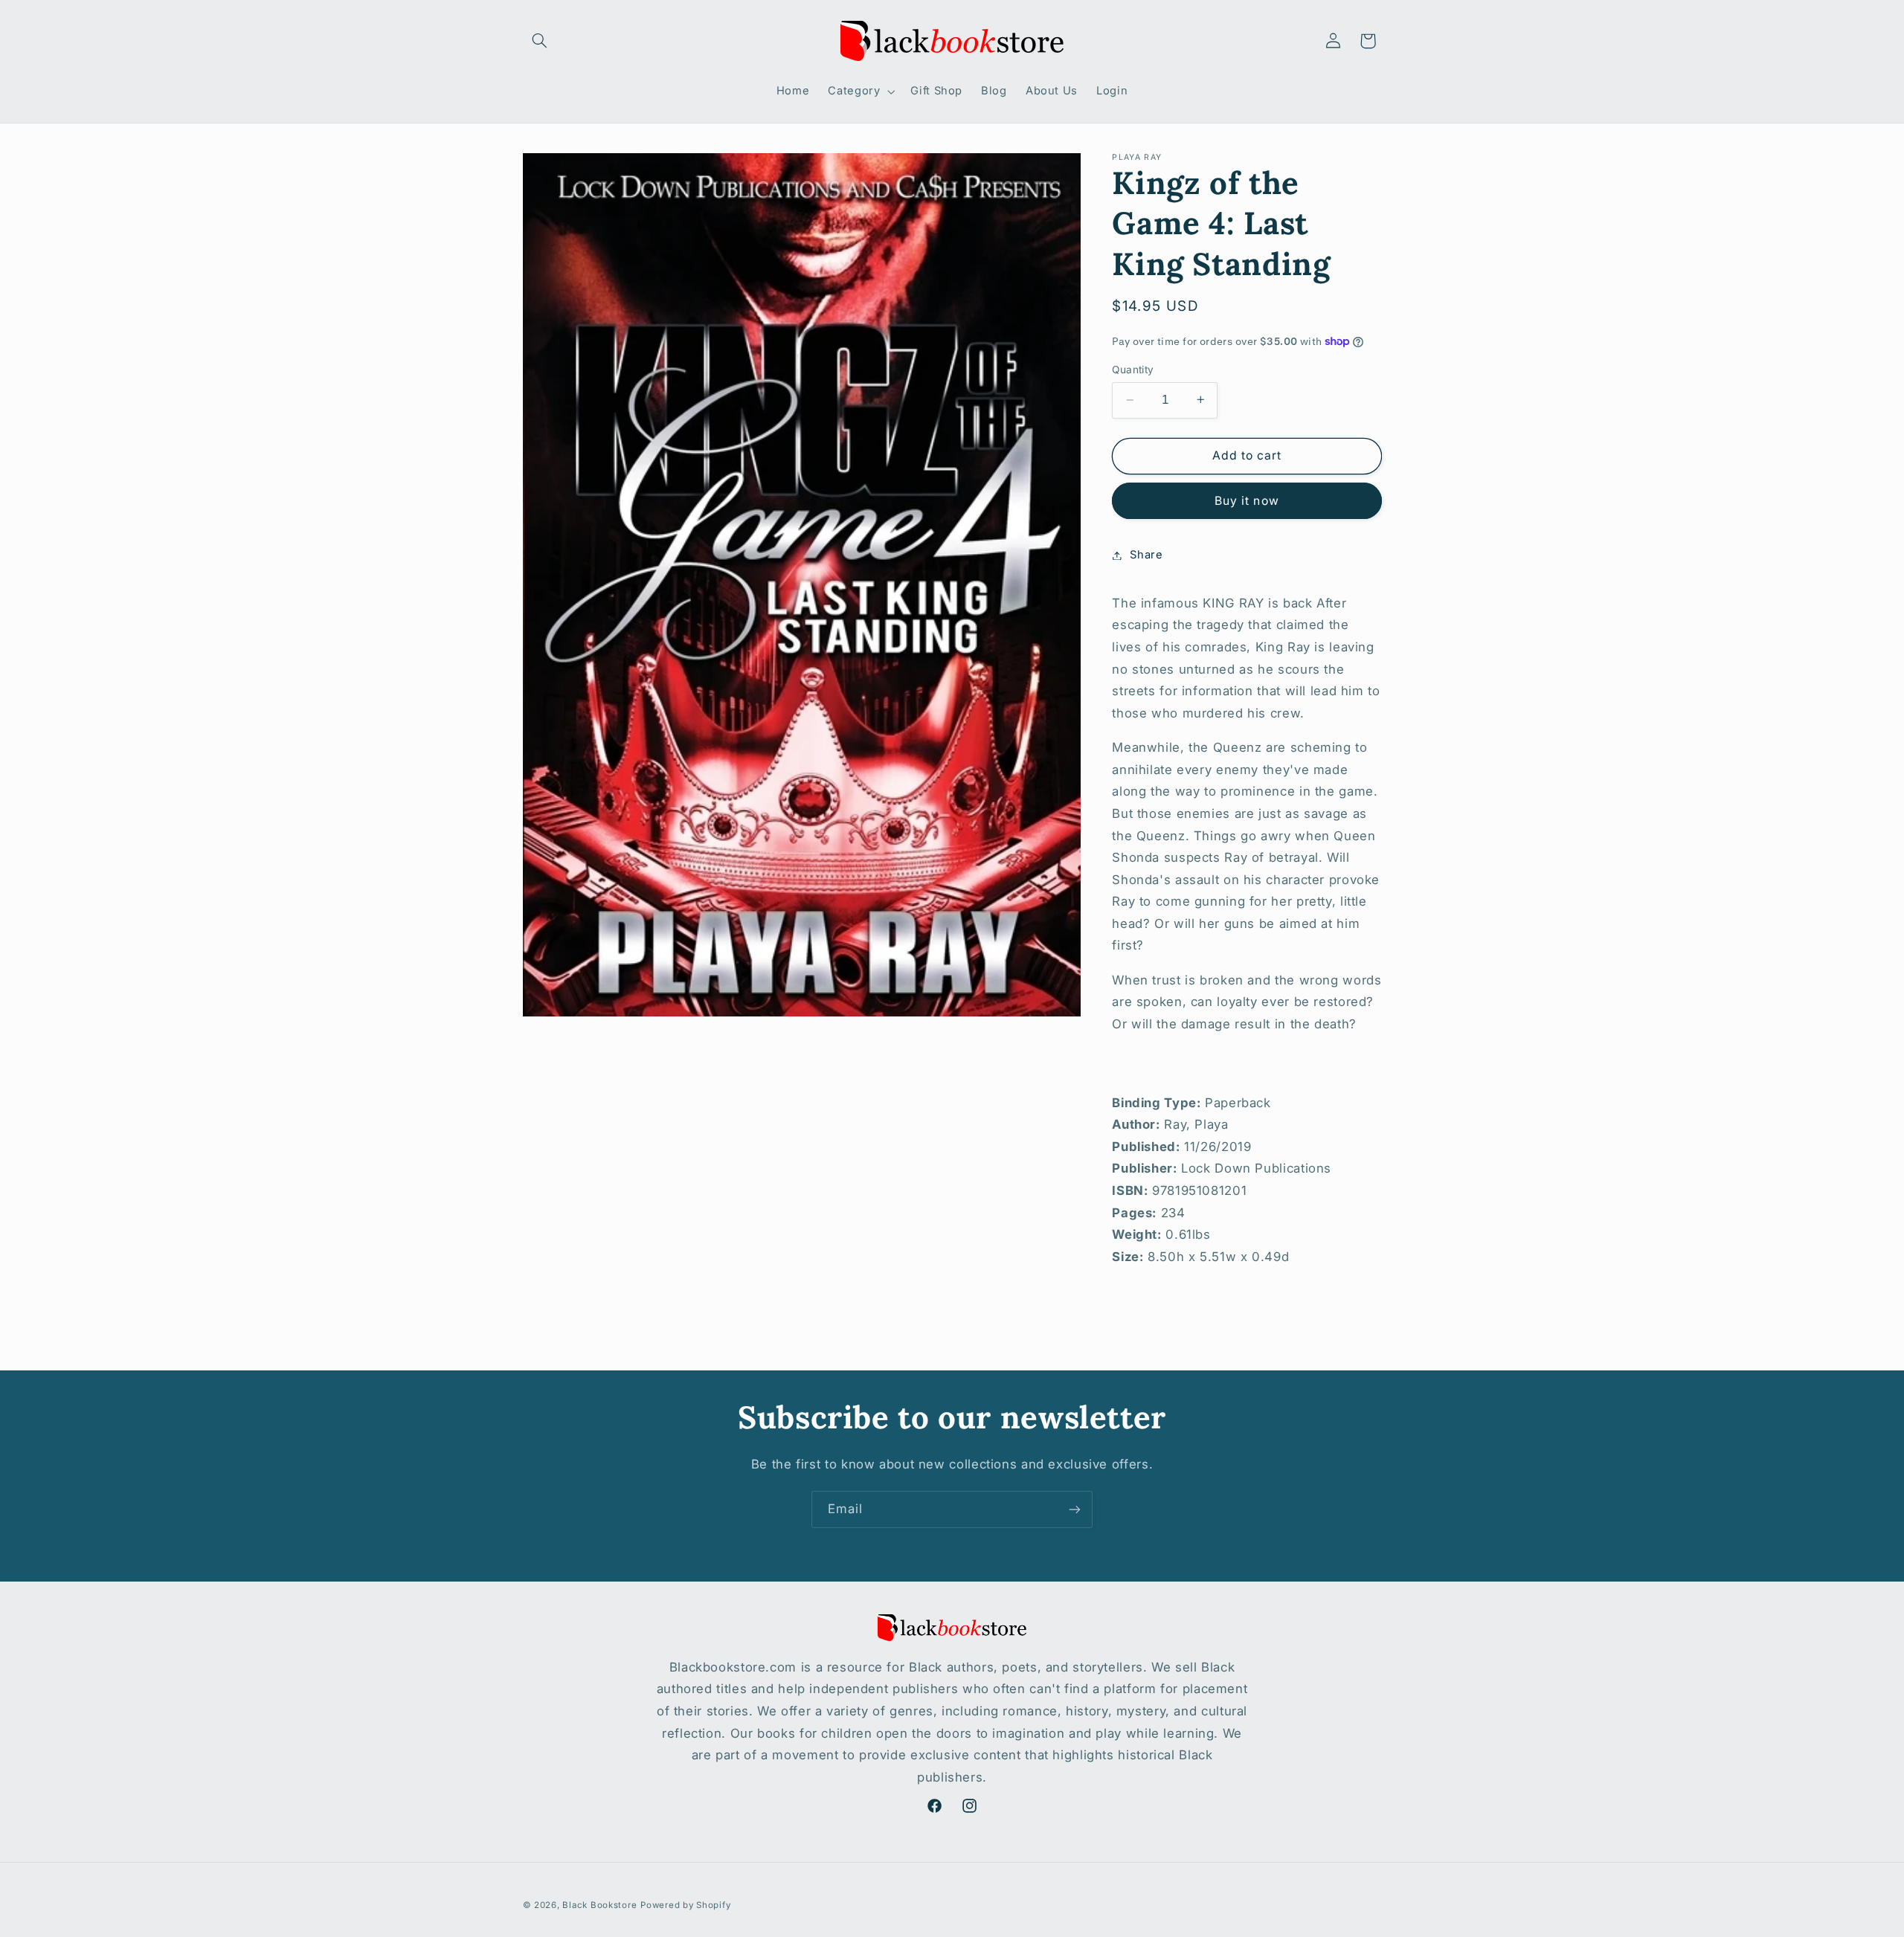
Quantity (1133, 370)
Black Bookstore (599, 1905)
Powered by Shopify (685, 1905)
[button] (540, 41)
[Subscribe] (1075, 1509)
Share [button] (1146, 555)
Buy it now (1247, 500)
